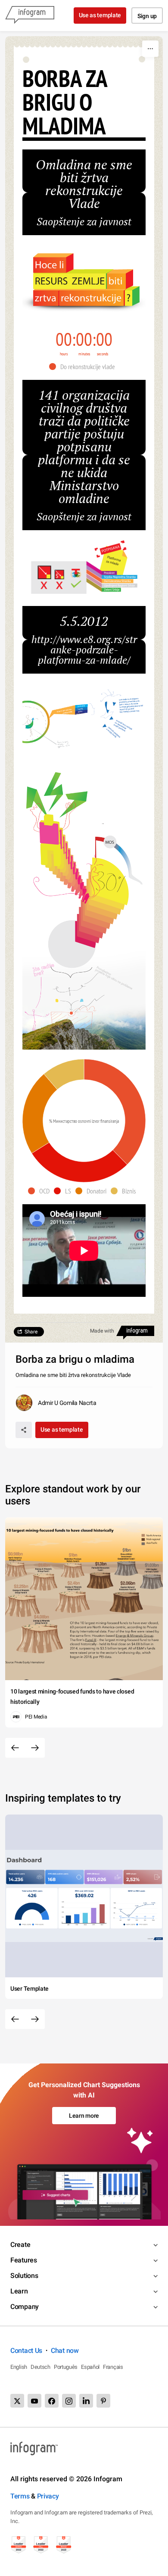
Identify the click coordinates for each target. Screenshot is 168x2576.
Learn (19, 2291)
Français (113, 2367)
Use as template (100, 15)
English (19, 2367)
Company (25, 2307)
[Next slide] (35, 1748)
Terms (20, 2496)
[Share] (24, 1430)
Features (24, 2260)
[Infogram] (30, 16)
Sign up (147, 16)
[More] (150, 49)
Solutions (24, 2276)
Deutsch (40, 2367)
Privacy (48, 2496)
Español (90, 2367)
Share (31, 1332)
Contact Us (26, 2351)
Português (66, 2367)
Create (20, 2245)
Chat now (65, 2351)
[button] (84, 367)
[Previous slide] (15, 1748)
